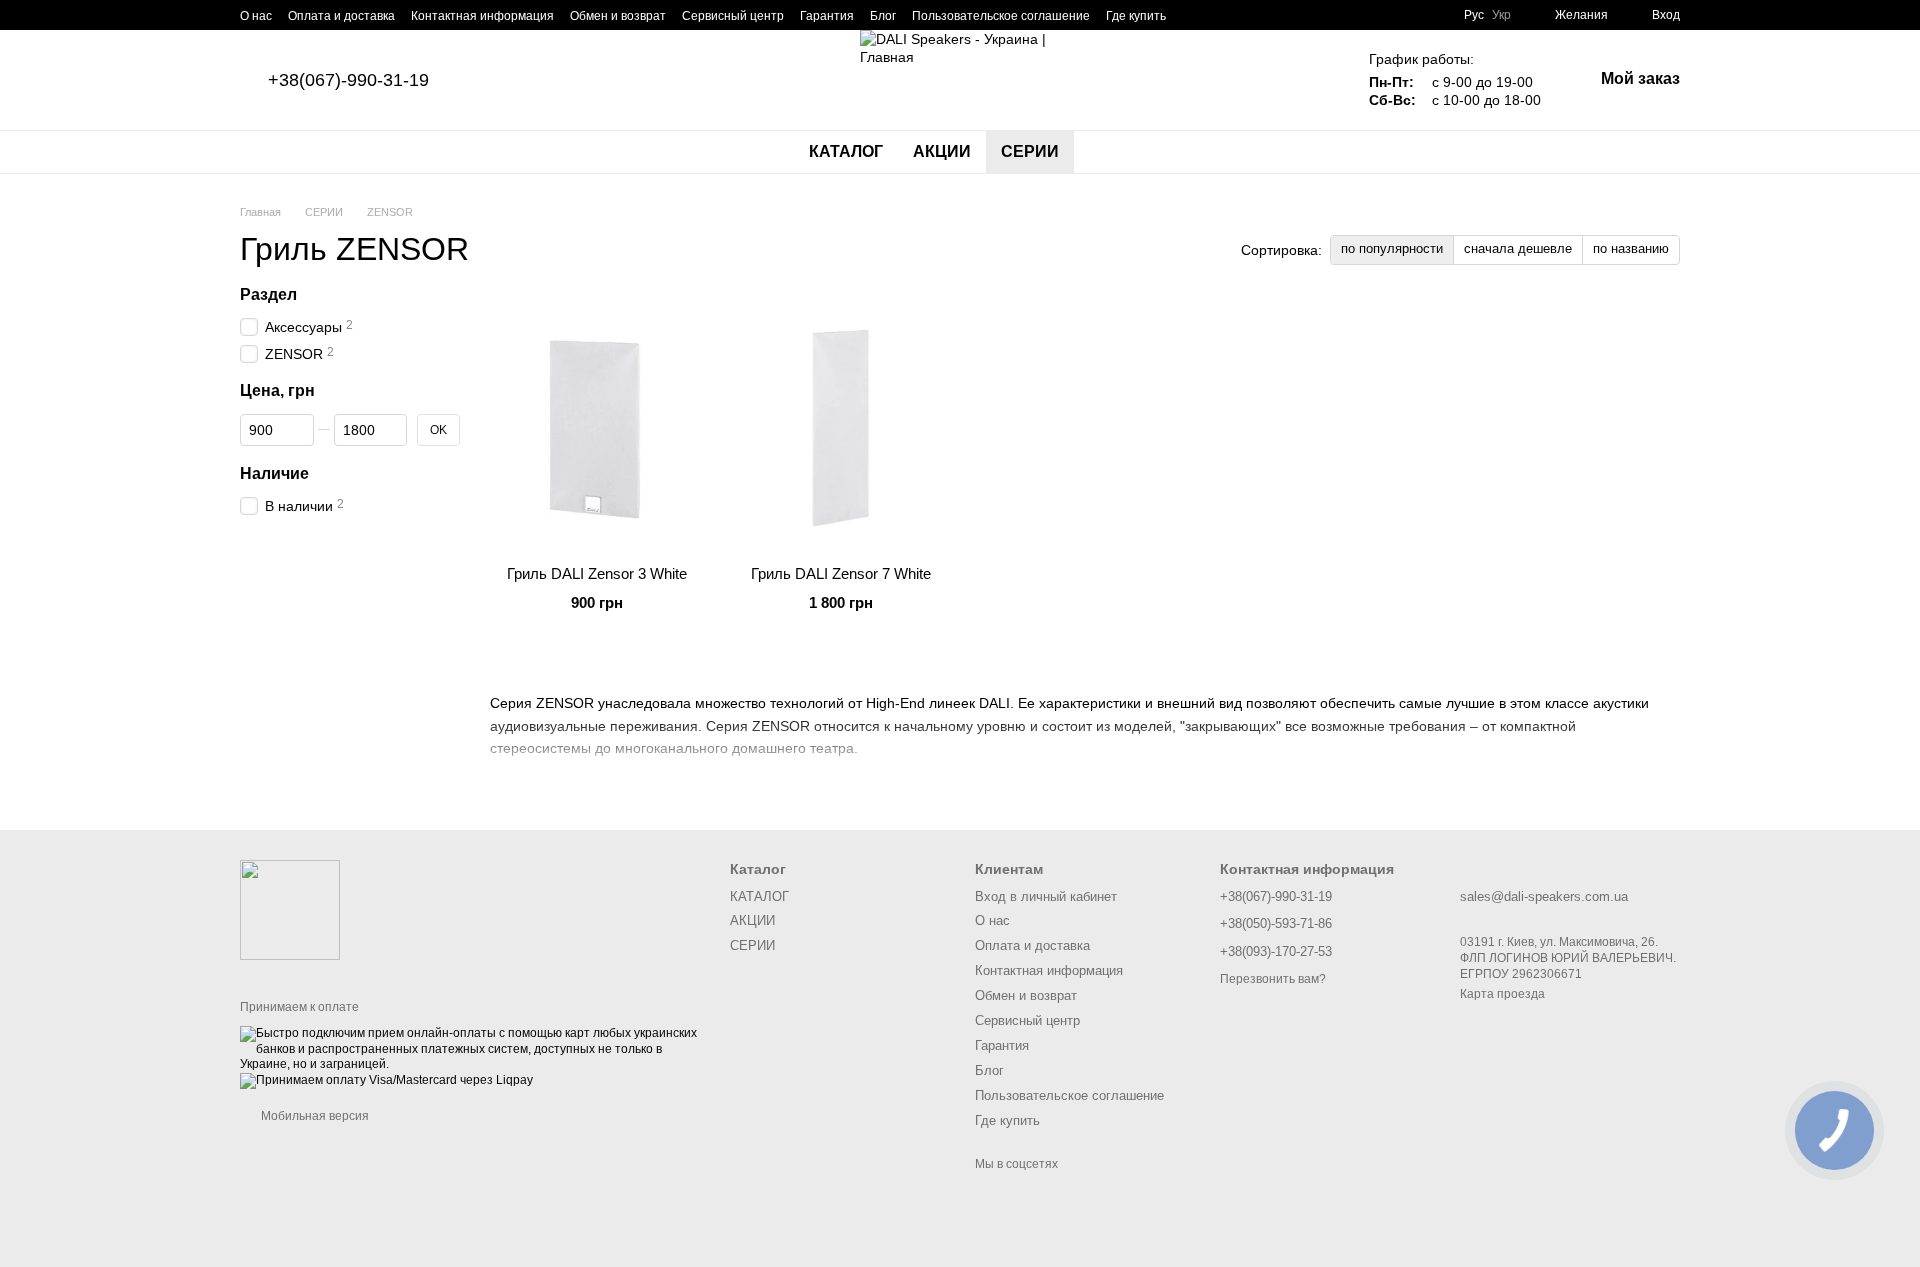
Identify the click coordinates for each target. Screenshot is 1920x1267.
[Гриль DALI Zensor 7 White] (841, 425)
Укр (1501, 15)
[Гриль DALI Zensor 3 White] (597, 425)
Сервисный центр (733, 16)
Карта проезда (1502, 994)
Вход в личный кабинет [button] (1046, 896)
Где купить (1136, 16)
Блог (883, 16)
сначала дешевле (1518, 248)
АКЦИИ (942, 151)
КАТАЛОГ (846, 151)
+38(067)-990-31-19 (348, 80)
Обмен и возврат (618, 16)
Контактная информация (482, 16)
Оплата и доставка (341, 16)
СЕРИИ (1030, 151)
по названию (1631, 248)
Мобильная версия (313, 1116)
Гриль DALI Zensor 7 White (841, 573)
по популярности (1392, 248)
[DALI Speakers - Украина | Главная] (290, 909)
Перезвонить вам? (1273, 979)
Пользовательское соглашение (1001, 16)
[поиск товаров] (1110, 152)
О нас (256, 16)
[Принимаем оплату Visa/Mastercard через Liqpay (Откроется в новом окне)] (386, 1080)
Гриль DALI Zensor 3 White (597, 573)
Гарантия (827, 16)
